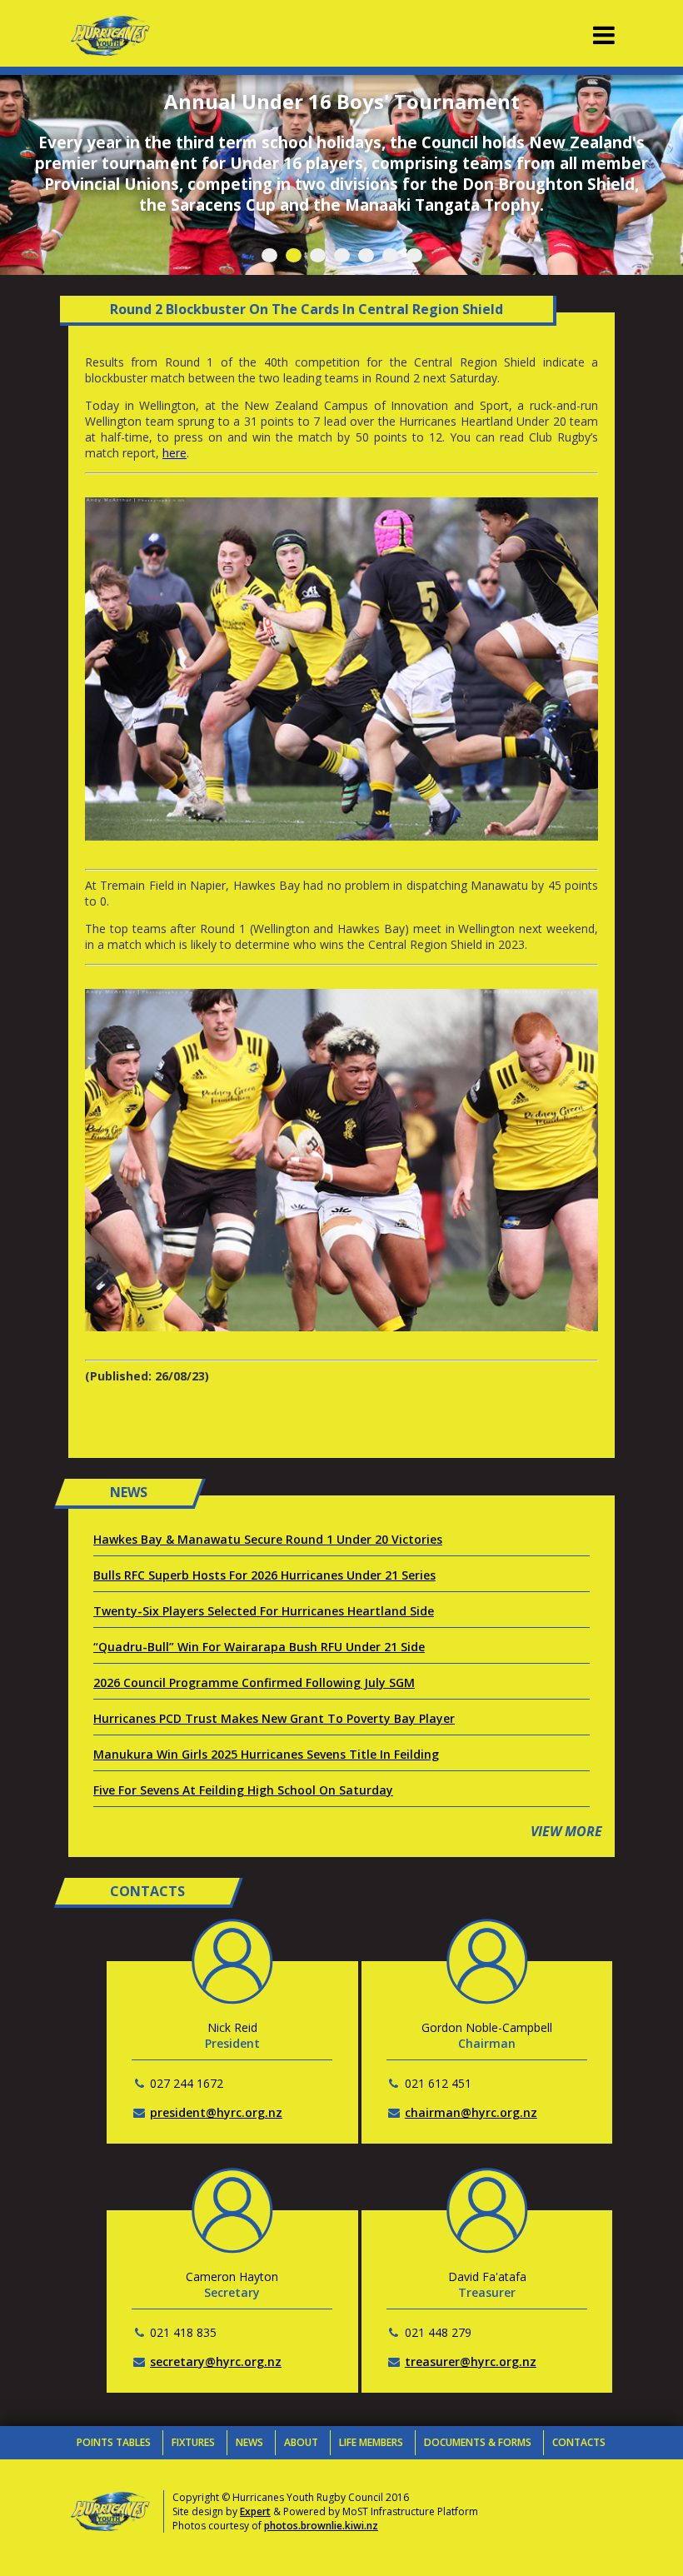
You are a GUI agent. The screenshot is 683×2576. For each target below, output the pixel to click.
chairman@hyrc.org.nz (471, 2112)
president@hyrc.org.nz (216, 2112)
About (301, 2442)
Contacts (579, 2442)
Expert (255, 2511)
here (174, 453)
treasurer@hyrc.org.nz (471, 2361)
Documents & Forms (478, 2442)
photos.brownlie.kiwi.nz (321, 2526)
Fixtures (193, 2442)
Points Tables (114, 2442)
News (249, 2442)
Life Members (371, 2442)
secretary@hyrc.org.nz (216, 2361)
